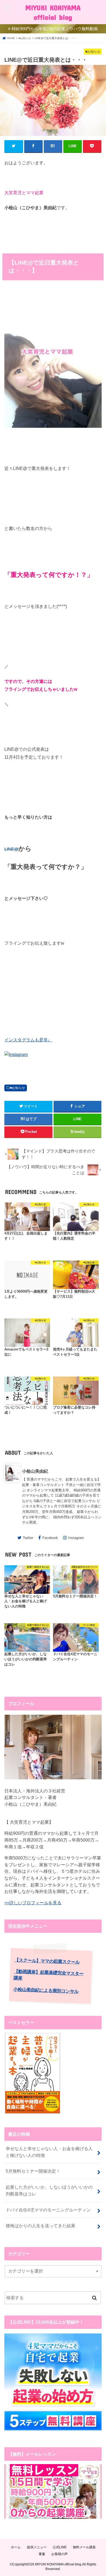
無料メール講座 (84, 2547)
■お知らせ (18, 1088)
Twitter (28, 1538)
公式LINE (60, 2547)
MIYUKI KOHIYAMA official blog (53, 12)
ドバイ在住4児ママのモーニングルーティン (48, 2210)
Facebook (50, 1538)
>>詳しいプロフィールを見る (33, 1903)
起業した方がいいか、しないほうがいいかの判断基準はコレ (49, 2190)
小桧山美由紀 (35, 1471)
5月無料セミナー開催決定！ (33, 2171)
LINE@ (11, 849)
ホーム (16, 2547)
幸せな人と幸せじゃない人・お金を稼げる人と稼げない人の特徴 (49, 2152)
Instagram (76, 1538)
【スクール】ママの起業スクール (47, 1961)
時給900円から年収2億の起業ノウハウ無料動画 (55, 29)
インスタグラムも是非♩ (28, 1040)
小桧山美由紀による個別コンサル (46, 1990)
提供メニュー (37, 2547)
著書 (42, 2554)
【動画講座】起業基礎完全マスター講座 (49, 1975)
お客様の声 (60, 2554)
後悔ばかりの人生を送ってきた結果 (40, 2226)
